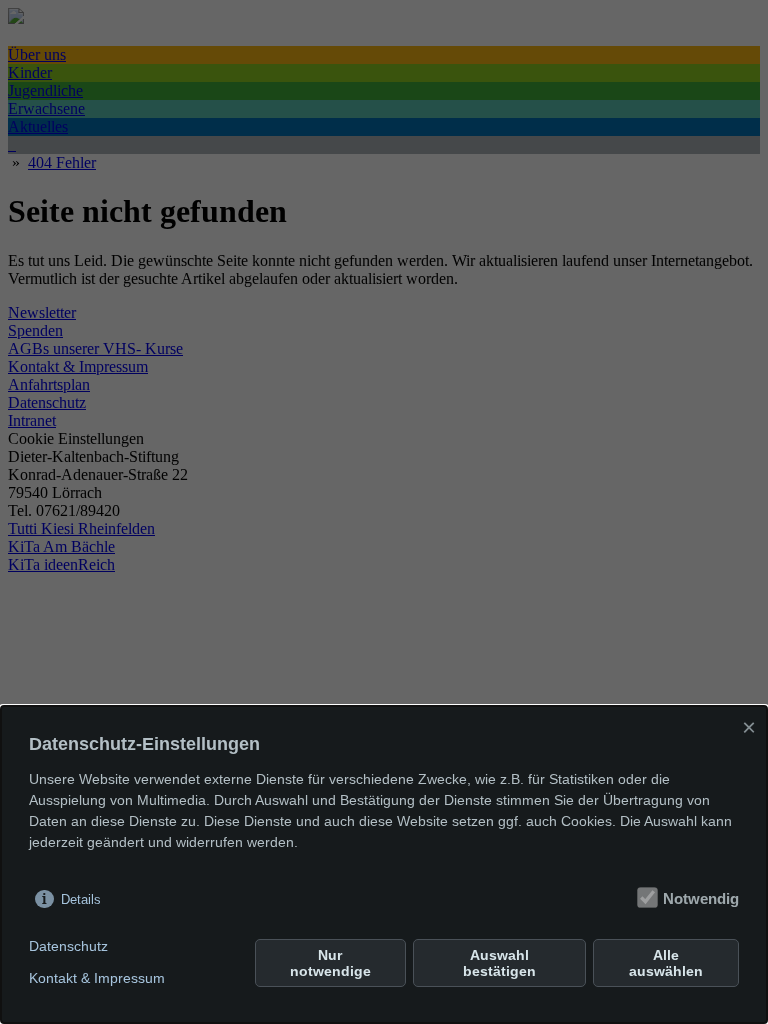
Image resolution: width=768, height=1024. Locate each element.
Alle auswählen (666, 963)
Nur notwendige (330, 963)
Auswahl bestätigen (499, 963)
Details (81, 899)
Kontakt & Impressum (97, 978)
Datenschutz (68, 946)
